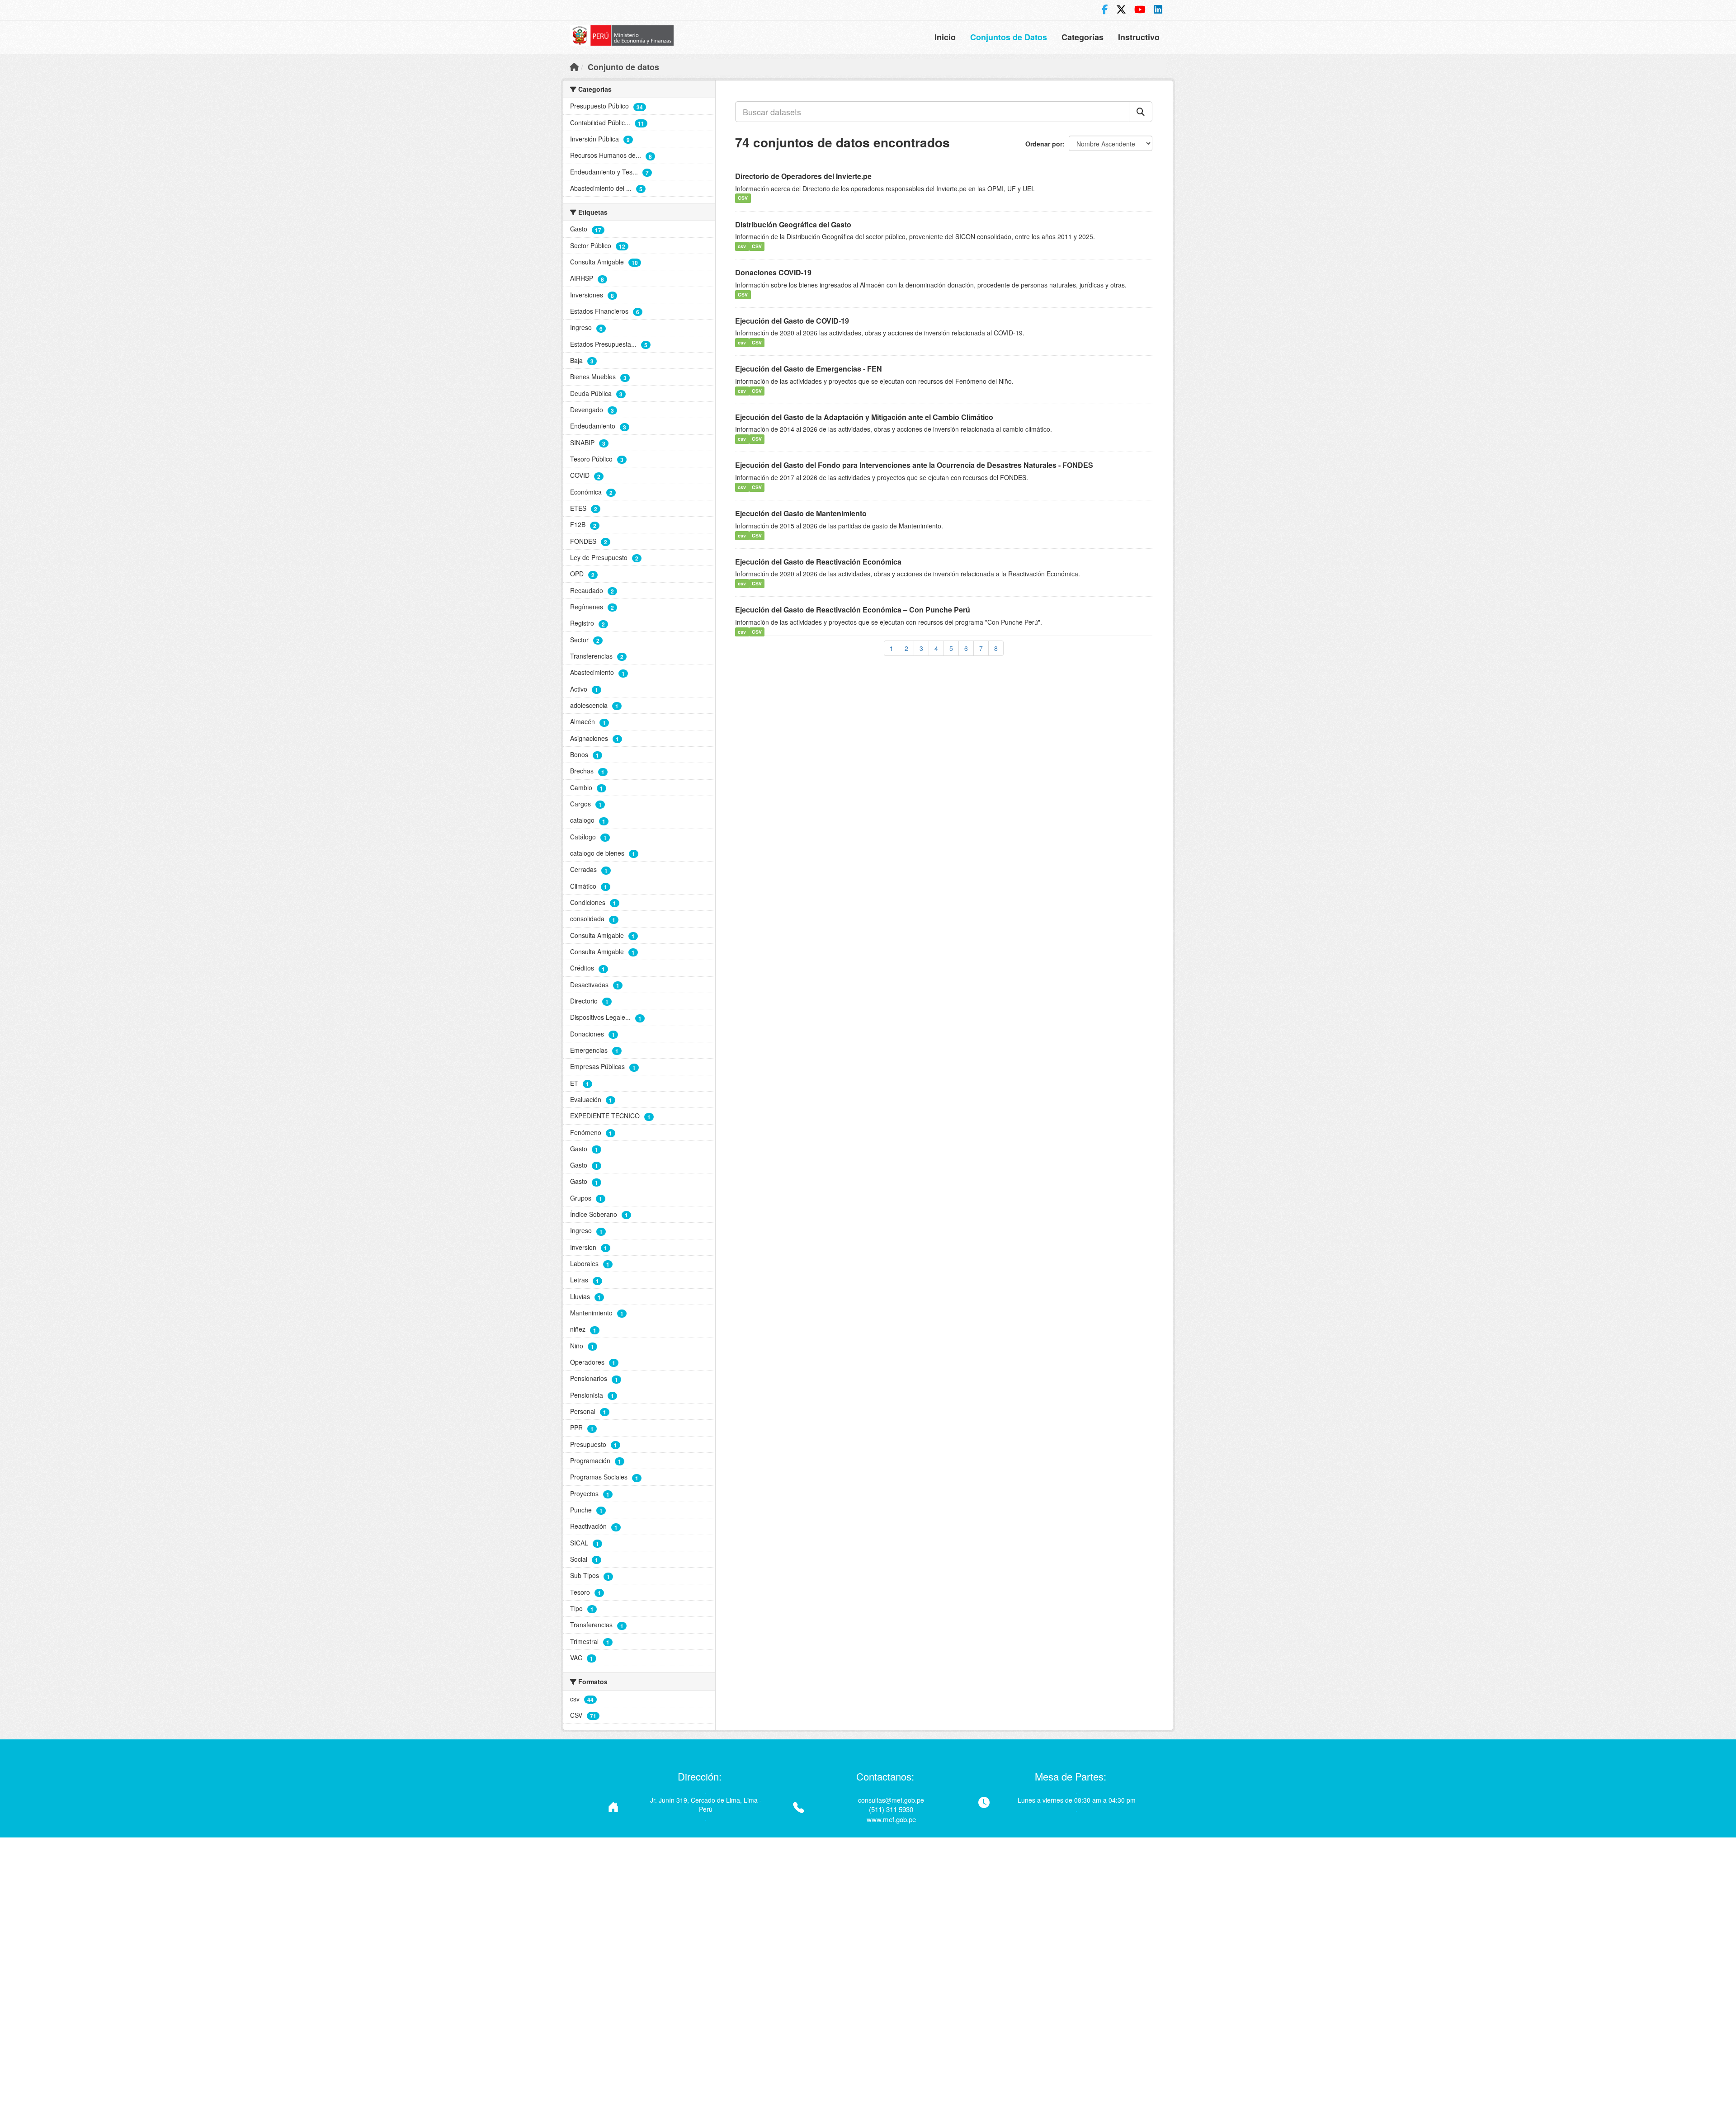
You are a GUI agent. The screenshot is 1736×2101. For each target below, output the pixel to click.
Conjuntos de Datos (1009, 37)
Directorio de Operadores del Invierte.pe (803, 176)
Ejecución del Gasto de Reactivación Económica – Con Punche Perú (853, 610)
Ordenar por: (1046, 144)
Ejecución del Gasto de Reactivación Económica (818, 562)
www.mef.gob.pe (891, 1819)
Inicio (945, 37)
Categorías (1083, 37)
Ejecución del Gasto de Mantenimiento (801, 513)
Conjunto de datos (623, 67)
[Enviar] (1141, 112)
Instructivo (1139, 37)
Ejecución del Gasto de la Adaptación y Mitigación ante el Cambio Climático (864, 417)
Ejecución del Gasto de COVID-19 (792, 321)
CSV (743, 198)
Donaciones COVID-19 (773, 272)
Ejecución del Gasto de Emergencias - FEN (809, 369)
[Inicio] (574, 66)
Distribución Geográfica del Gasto (793, 224)
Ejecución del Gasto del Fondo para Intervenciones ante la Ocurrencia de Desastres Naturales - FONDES (914, 465)
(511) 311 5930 (891, 1809)
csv (742, 246)
